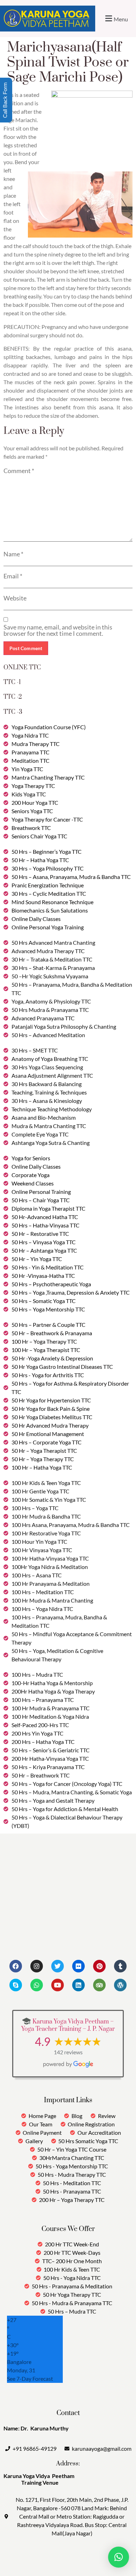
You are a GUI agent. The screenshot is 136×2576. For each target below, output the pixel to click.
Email (13, 576)
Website (15, 598)
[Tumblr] (120, 1966)
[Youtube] (58, 1985)
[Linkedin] (78, 1985)
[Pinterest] (99, 1966)
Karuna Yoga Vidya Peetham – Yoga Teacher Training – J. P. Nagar (68, 2026)
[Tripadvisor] (99, 1985)
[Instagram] (37, 1966)
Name (13, 554)
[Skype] (16, 1985)
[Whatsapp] (37, 1985)
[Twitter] (58, 1966)
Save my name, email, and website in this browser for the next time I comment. (58, 630)
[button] (116, 18)
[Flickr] (78, 1966)
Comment (19, 471)
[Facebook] (16, 1966)
